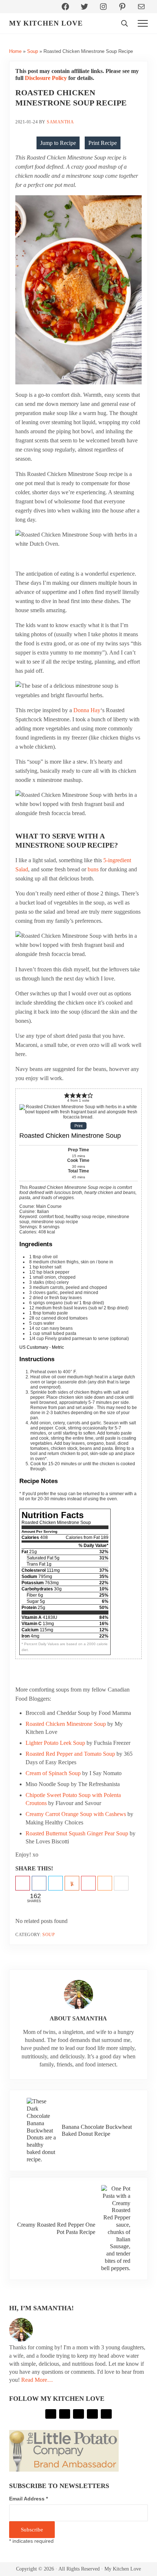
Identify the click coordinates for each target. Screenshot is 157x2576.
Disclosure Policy (46, 78)
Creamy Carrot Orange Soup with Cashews (76, 1814)
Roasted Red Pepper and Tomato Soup (70, 1754)
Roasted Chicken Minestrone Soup (66, 1724)
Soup (32, 51)
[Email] (121, 1884)
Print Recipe (103, 143)
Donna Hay (87, 710)
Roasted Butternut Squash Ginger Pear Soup (77, 1833)
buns (93, 869)
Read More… (37, 2380)
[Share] (39, 1884)
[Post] (55, 1884)
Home (15, 51)
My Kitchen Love (46, 23)
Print (78, 1126)
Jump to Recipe (58, 143)
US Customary (34, 1347)
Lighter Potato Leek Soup (55, 1743)
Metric (58, 1347)
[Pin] (23, 1884)
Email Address (28, 2499)
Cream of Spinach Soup (53, 1773)
